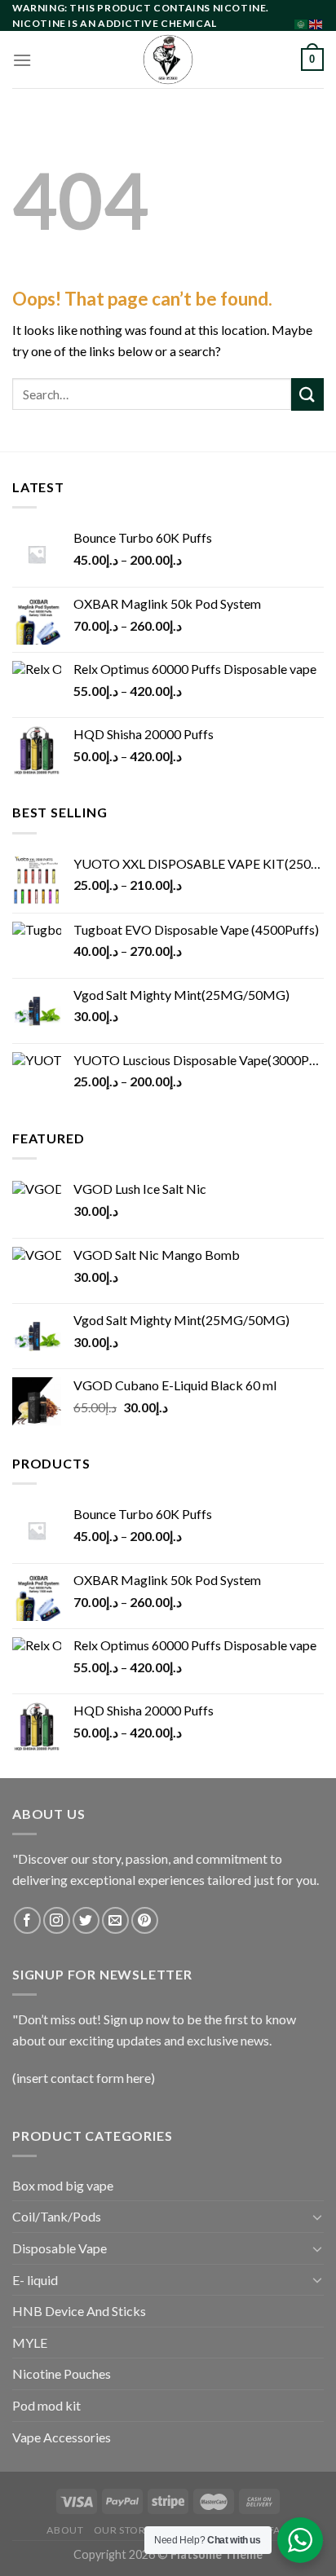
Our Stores (126, 2530)
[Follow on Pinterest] (145, 1920)
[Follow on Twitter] (86, 1920)
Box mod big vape (63, 2185)
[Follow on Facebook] (27, 1920)
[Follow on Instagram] (57, 1920)
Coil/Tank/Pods (57, 2216)
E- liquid (35, 2280)
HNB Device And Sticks (79, 2311)
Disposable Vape (60, 2248)
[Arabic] (302, 22)
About (65, 2530)
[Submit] (307, 394)
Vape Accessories (62, 2437)
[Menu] (22, 60)
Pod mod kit (46, 2405)
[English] (316, 22)
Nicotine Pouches (62, 2373)
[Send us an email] (115, 1920)
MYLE (30, 2343)
